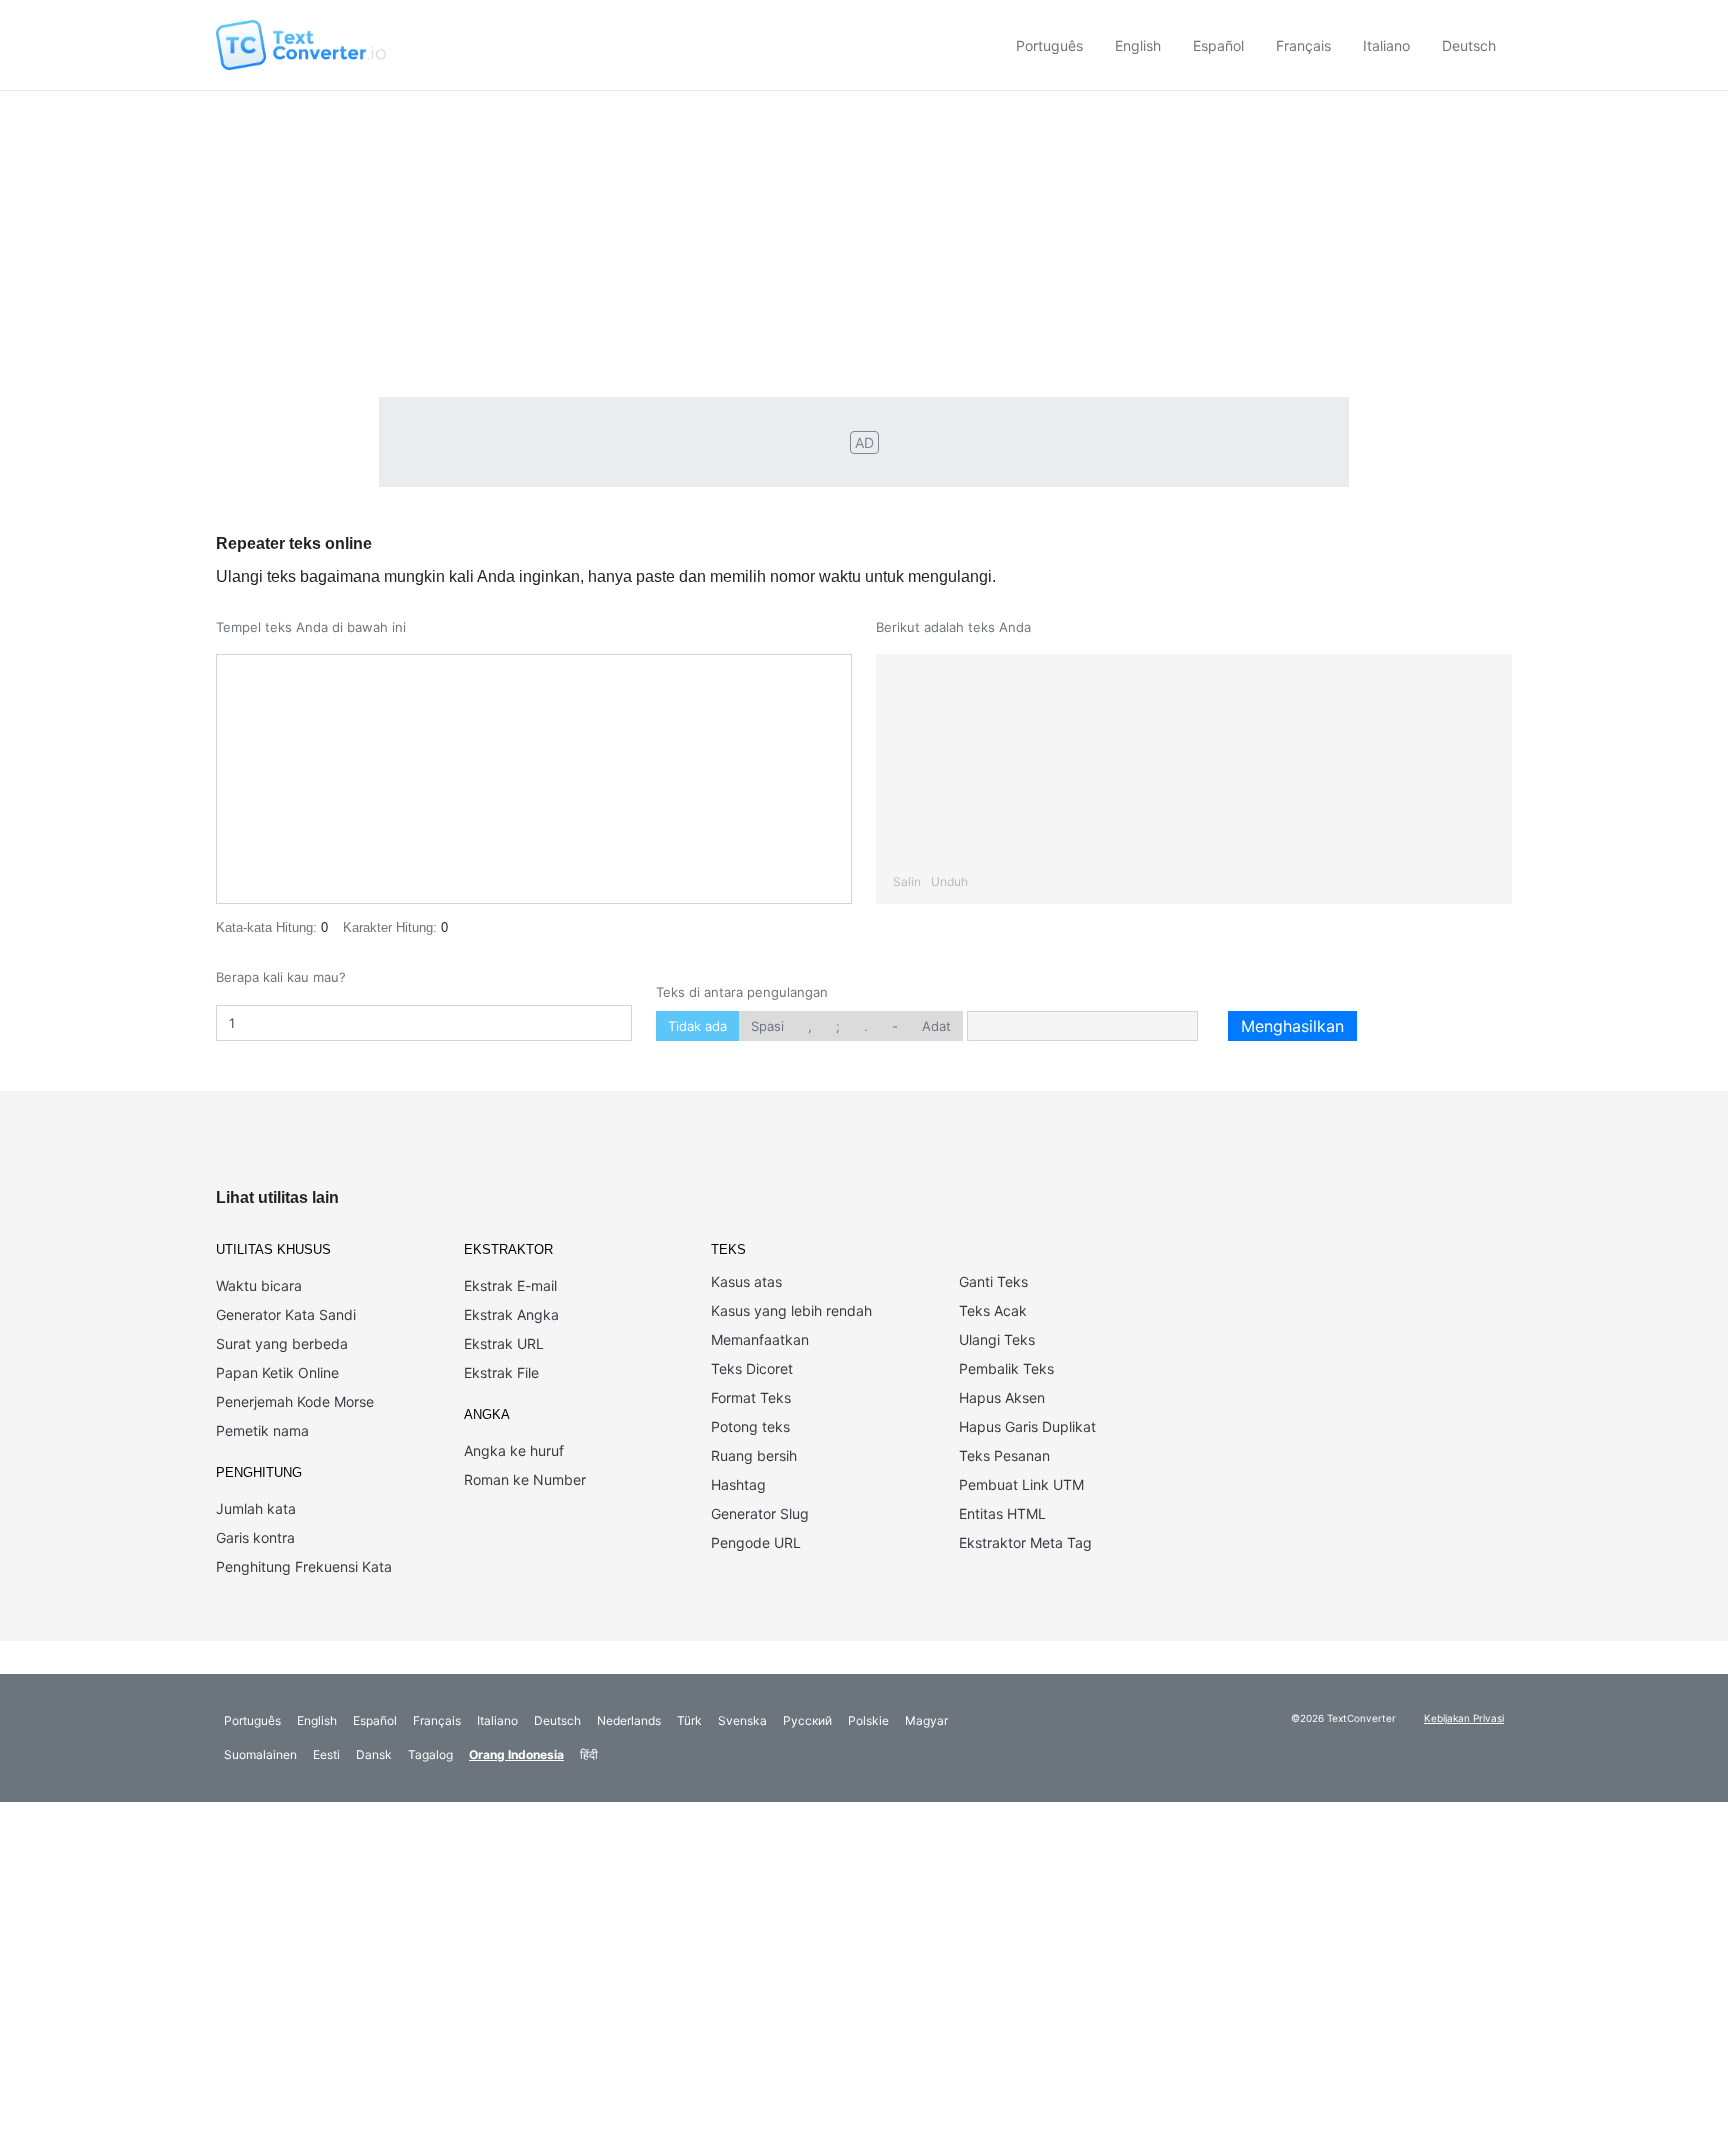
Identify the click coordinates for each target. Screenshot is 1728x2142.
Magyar (926, 1720)
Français (1303, 45)
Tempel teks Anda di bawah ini (311, 627)
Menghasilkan (1292, 1026)
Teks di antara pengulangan (742, 992)
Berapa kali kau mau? (281, 977)
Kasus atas (746, 1281)
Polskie (868, 1720)
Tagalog (430, 1754)
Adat (936, 1026)
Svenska (742, 1720)
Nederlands (629, 1720)
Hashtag (738, 1484)
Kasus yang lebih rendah (791, 1310)
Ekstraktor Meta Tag (1025, 1542)
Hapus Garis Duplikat (1027, 1426)
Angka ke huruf (514, 1450)
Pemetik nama (262, 1430)
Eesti (326, 1754)
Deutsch (1469, 45)
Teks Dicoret (752, 1368)
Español (1218, 45)
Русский (807, 1720)
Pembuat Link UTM (1021, 1484)
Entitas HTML (1002, 1513)
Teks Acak (993, 1310)
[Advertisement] (864, 241)
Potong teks (750, 1426)
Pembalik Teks (1006, 1368)
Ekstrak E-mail (510, 1285)
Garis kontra (255, 1537)
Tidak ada (697, 1026)
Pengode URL (756, 1542)
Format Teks (751, 1397)
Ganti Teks (993, 1281)
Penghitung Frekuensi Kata (304, 1566)
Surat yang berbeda (282, 1343)
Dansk (374, 1754)
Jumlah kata (256, 1508)
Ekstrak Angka (511, 1314)
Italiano (1386, 45)
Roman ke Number (525, 1479)
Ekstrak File (501, 1372)
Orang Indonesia (516, 1754)
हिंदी (589, 1754)
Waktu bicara (259, 1285)
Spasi (767, 1026)
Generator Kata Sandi (286, 1314)
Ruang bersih (754, 1455)
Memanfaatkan (760, 1339)
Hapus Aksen (1002, 1397)
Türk (689, 1720)
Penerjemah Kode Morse (295, 1401)
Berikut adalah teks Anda (953, 627)
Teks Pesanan (1004, 1455)
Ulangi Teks (997, 1339)
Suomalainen (260, 1754)
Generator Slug (760, 1513)
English (1138, 45)
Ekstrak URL (504, 1343)
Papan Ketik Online (277, 1372)
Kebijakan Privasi (1464, 1718)
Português (1049, 45)
